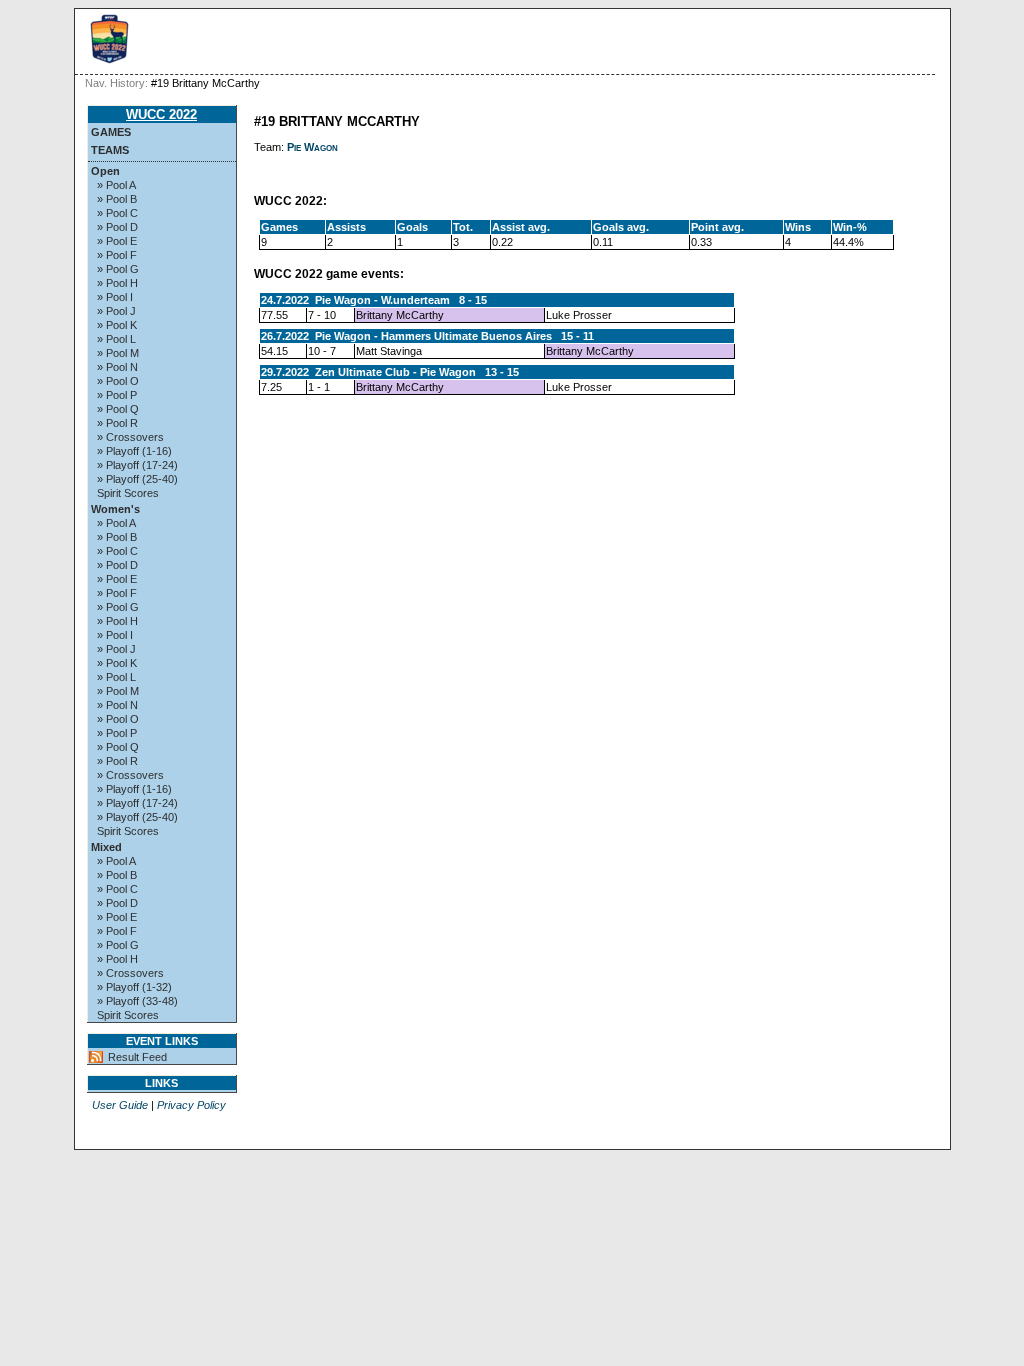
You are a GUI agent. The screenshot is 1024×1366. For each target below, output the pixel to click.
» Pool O (118, 381)
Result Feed (137, 1057)
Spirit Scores (128, 493)
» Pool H (117, 283)
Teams (110, 150)
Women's (115, 509)
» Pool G (118, 269)
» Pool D (117, 227)
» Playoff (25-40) (137, 479)
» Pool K (117, 325)
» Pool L (116, 339)
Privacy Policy (191, 1105)
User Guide (120, 1105)
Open (105, 171)
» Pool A (116, 185)
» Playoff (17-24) (137, 465)
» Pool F (117, 255)
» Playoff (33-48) (137, 1001)
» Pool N (117, 367)
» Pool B (117, 199)
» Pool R (117, 423)
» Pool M (118, 353)
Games (111, 132)
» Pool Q (118, 409)
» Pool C (117, 213)
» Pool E (117, 241)
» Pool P (117, 395)
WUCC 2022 (161, 114)
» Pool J (116, 311)
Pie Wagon (312, 147)
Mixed (106, 847)
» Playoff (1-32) (134, 987)
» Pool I (115, 297)
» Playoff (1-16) (134, 451)
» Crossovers (130, 437)
